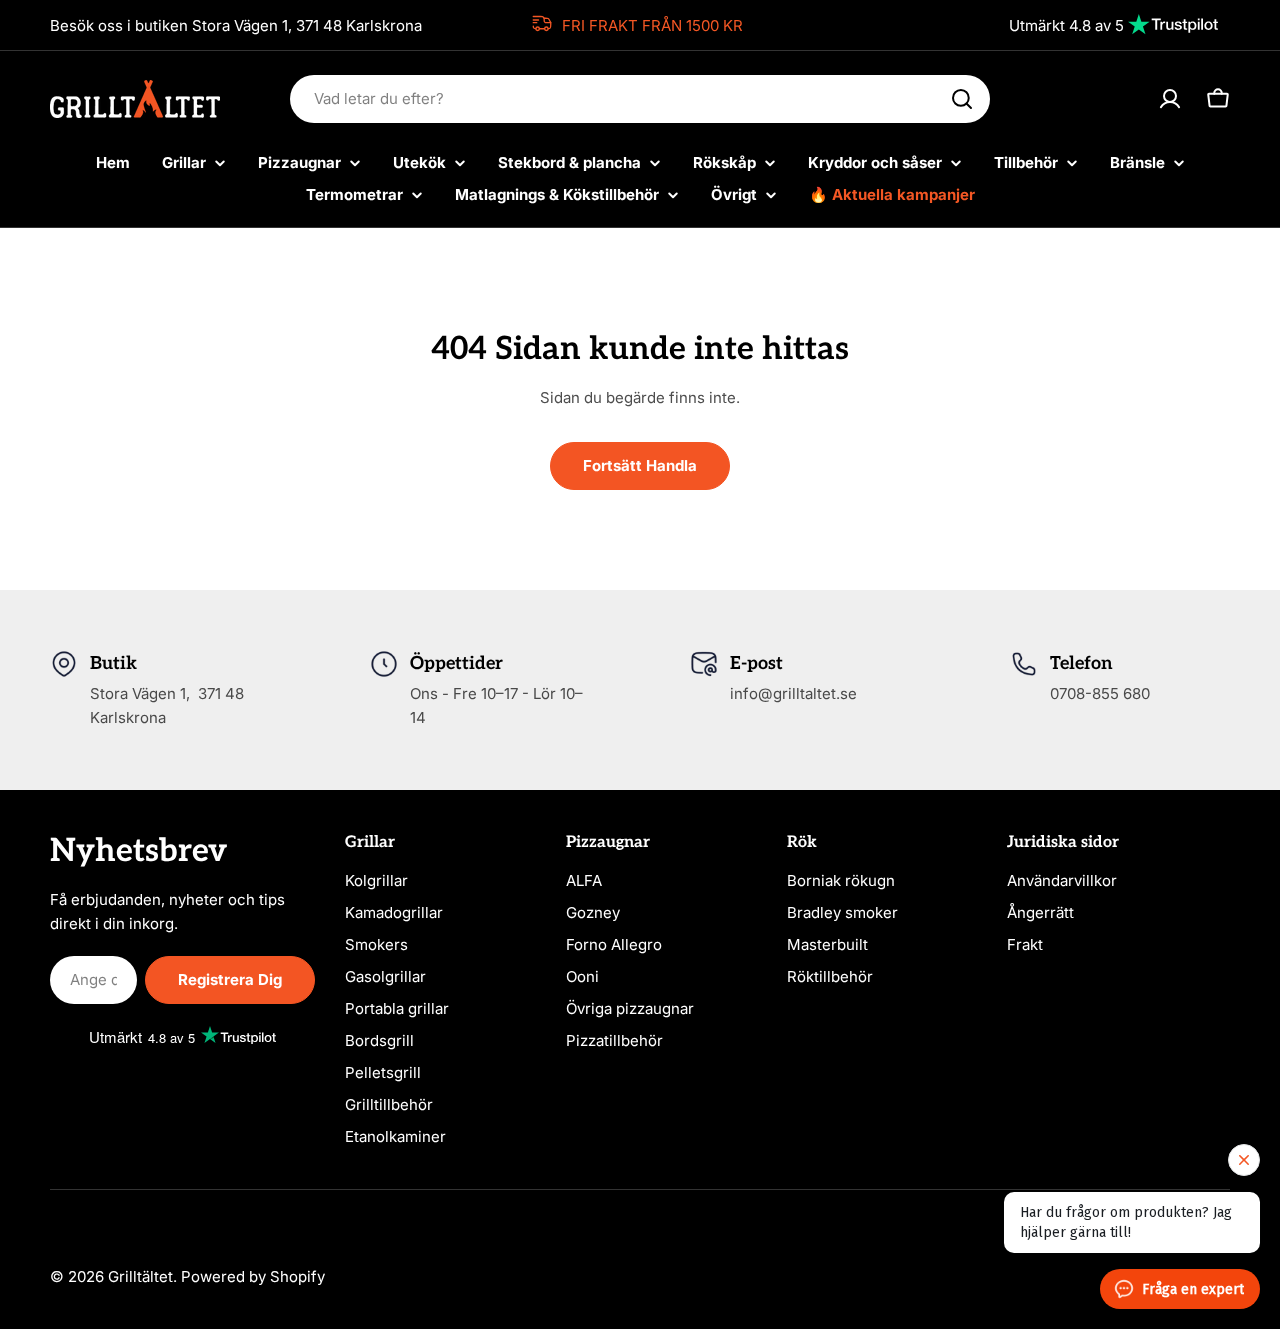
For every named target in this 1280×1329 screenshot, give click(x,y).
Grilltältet (140, 1276)
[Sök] (962, 99)
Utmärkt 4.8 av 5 (1066, 25)
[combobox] (640, 99)
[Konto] (1170, 99)
